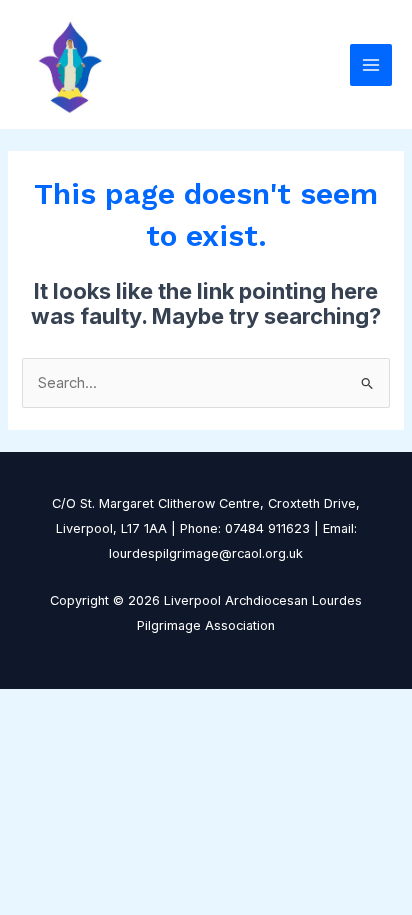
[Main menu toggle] (371, 65)
